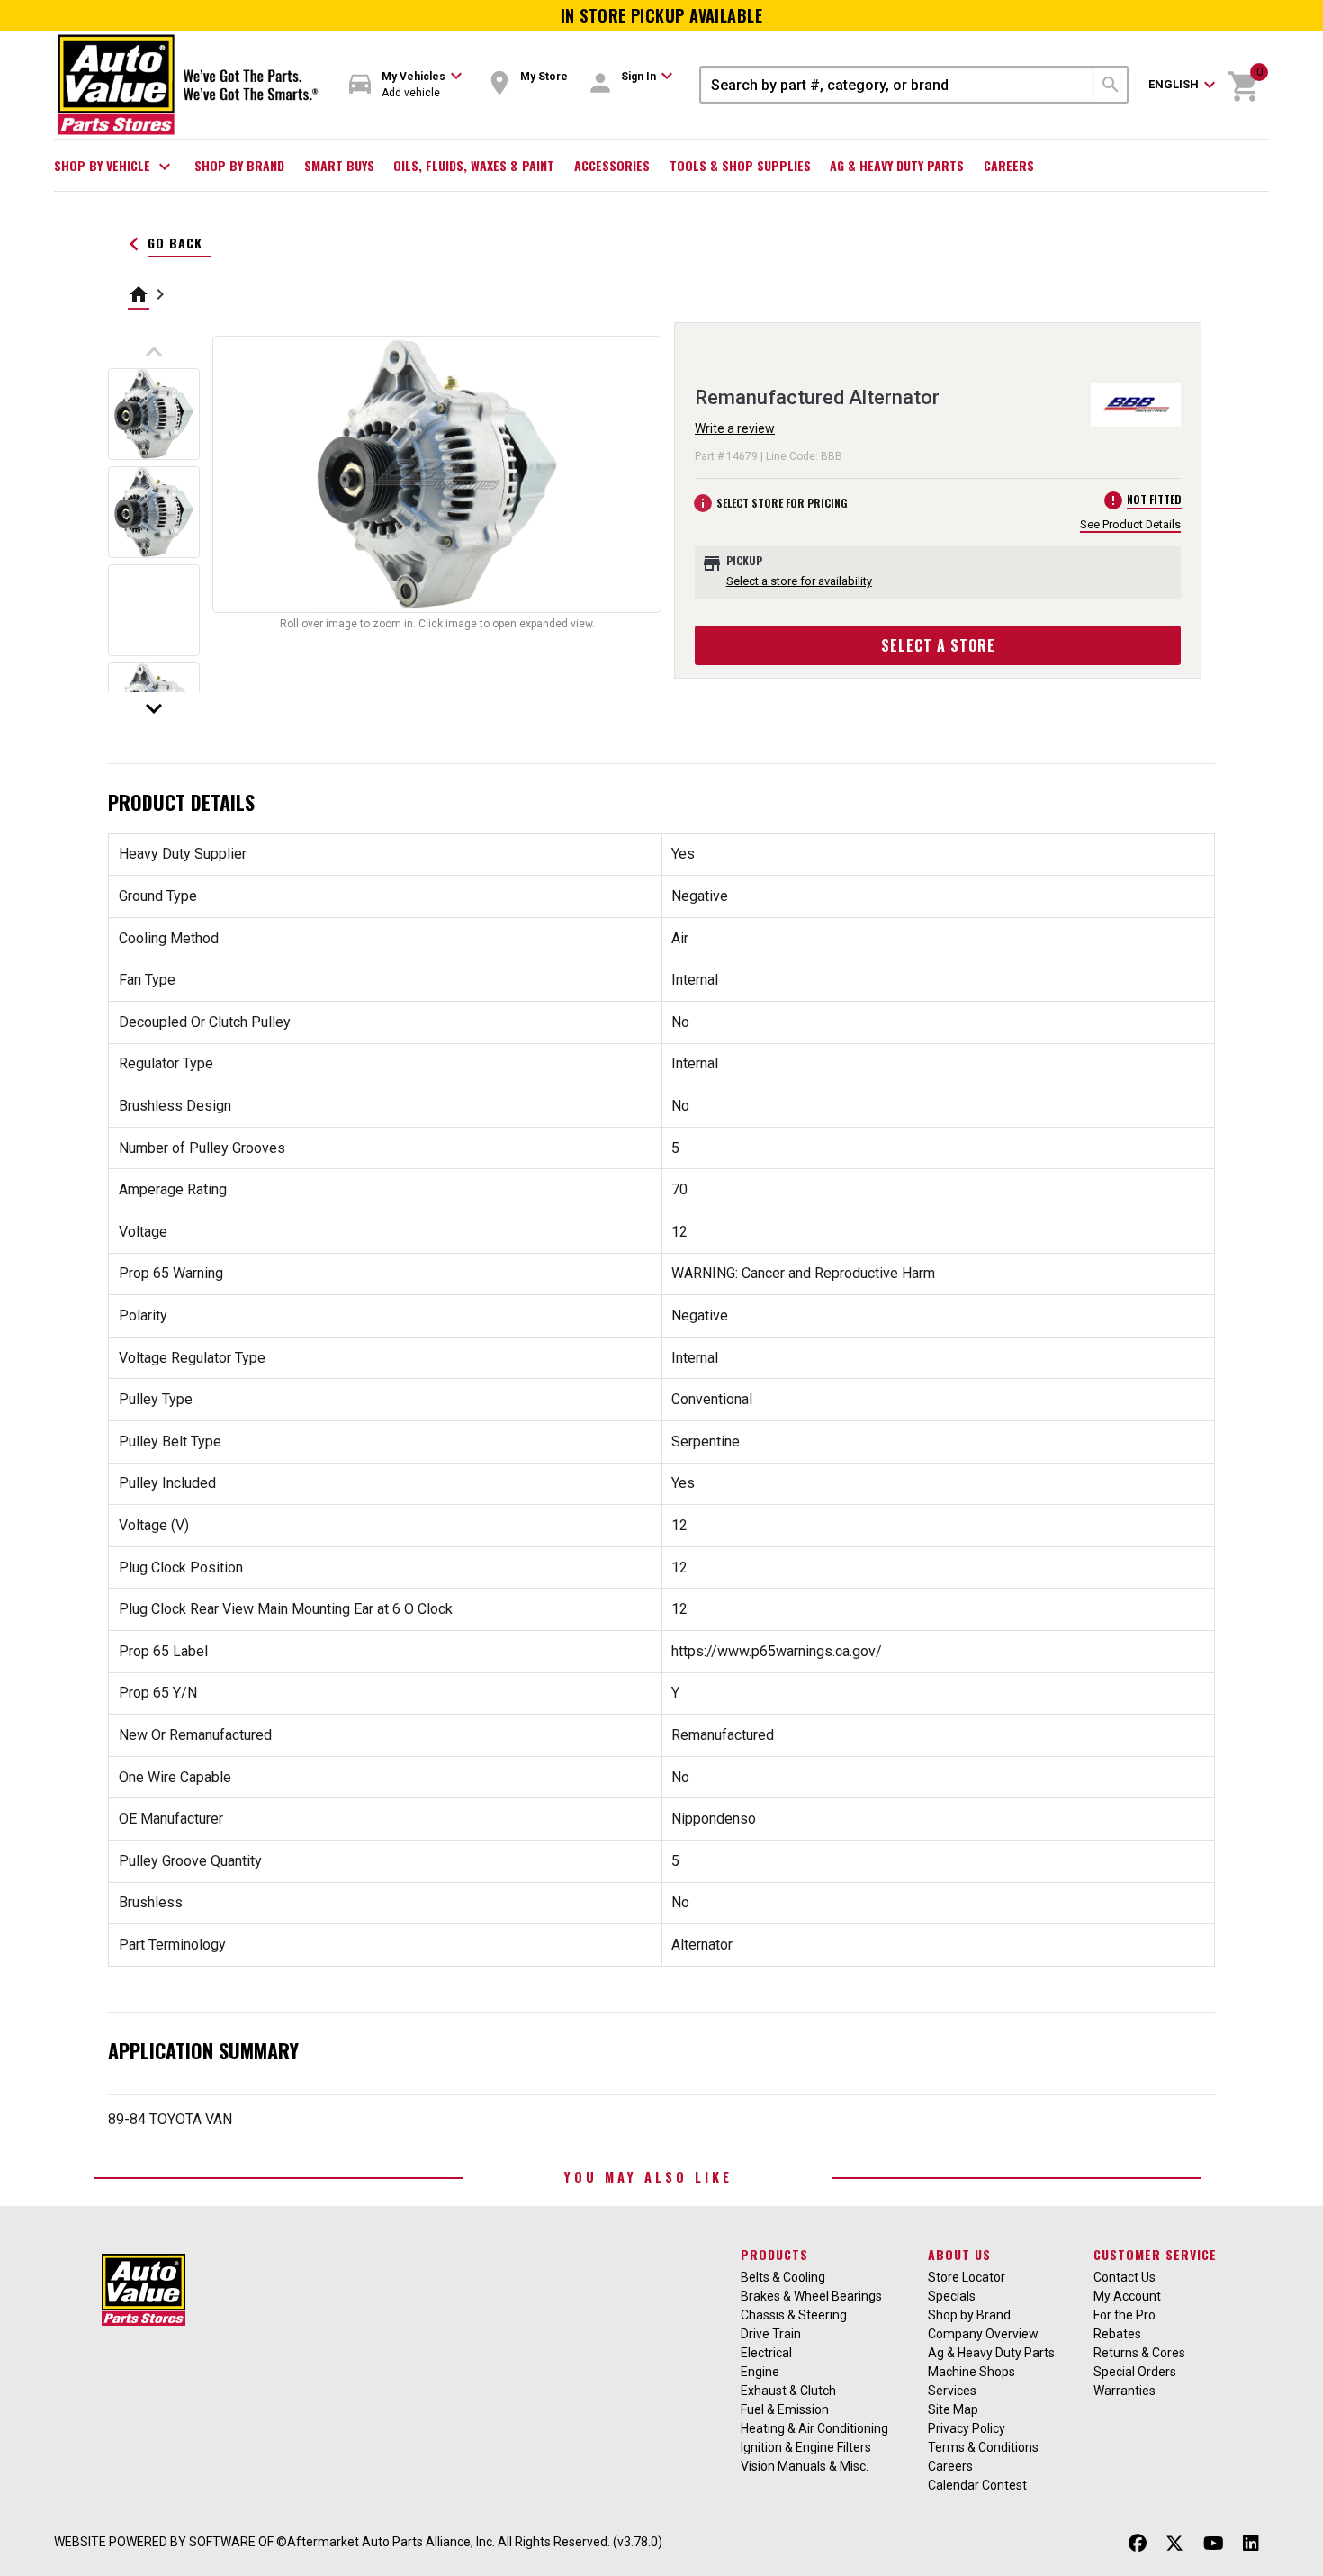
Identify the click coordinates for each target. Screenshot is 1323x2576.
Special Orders (1135, 2372)
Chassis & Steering (794, 2315)
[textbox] (898, 85)
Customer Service (1155, 2254)
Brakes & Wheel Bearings (811, 2296)
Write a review (735, 428)
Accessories (612, 165)
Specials (952, 2296)
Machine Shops (972, 2372)
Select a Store (938, 645)
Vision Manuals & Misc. (805, 2466)
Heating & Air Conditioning (814, 2428)
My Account (1127, 2296)
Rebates (1117, 2334)
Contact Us (1125, 2277)
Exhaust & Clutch (788, 2391)
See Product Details (1130, 524)
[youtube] (1214, 2544)
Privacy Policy (967, 2428)
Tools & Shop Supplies (740, 165)
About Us (959, 2254)
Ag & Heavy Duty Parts (897, 165)
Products (774, 2254)
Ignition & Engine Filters (806, 2447)
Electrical (766, 2353)
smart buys (339, 165)
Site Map (953, 2409)
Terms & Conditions (983, 2447)
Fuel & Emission (785, 2409)
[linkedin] (1251, 2544)
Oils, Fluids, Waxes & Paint (474, 165)
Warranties (1125, 2391)
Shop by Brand (239, 165)
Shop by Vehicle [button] (115, 167)
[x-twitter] (1174, 2544)
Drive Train (771, 2334)
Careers (1009, 165)
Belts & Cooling (783, 2277)
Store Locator (967, 2277)
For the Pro (1125, 2315)
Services (952, 2391)
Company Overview (983, 2334)
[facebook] (1138, 2544)
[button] (406, 85)
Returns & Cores (1139, 2353)
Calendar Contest (977, 2485)
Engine (760, 2372)
